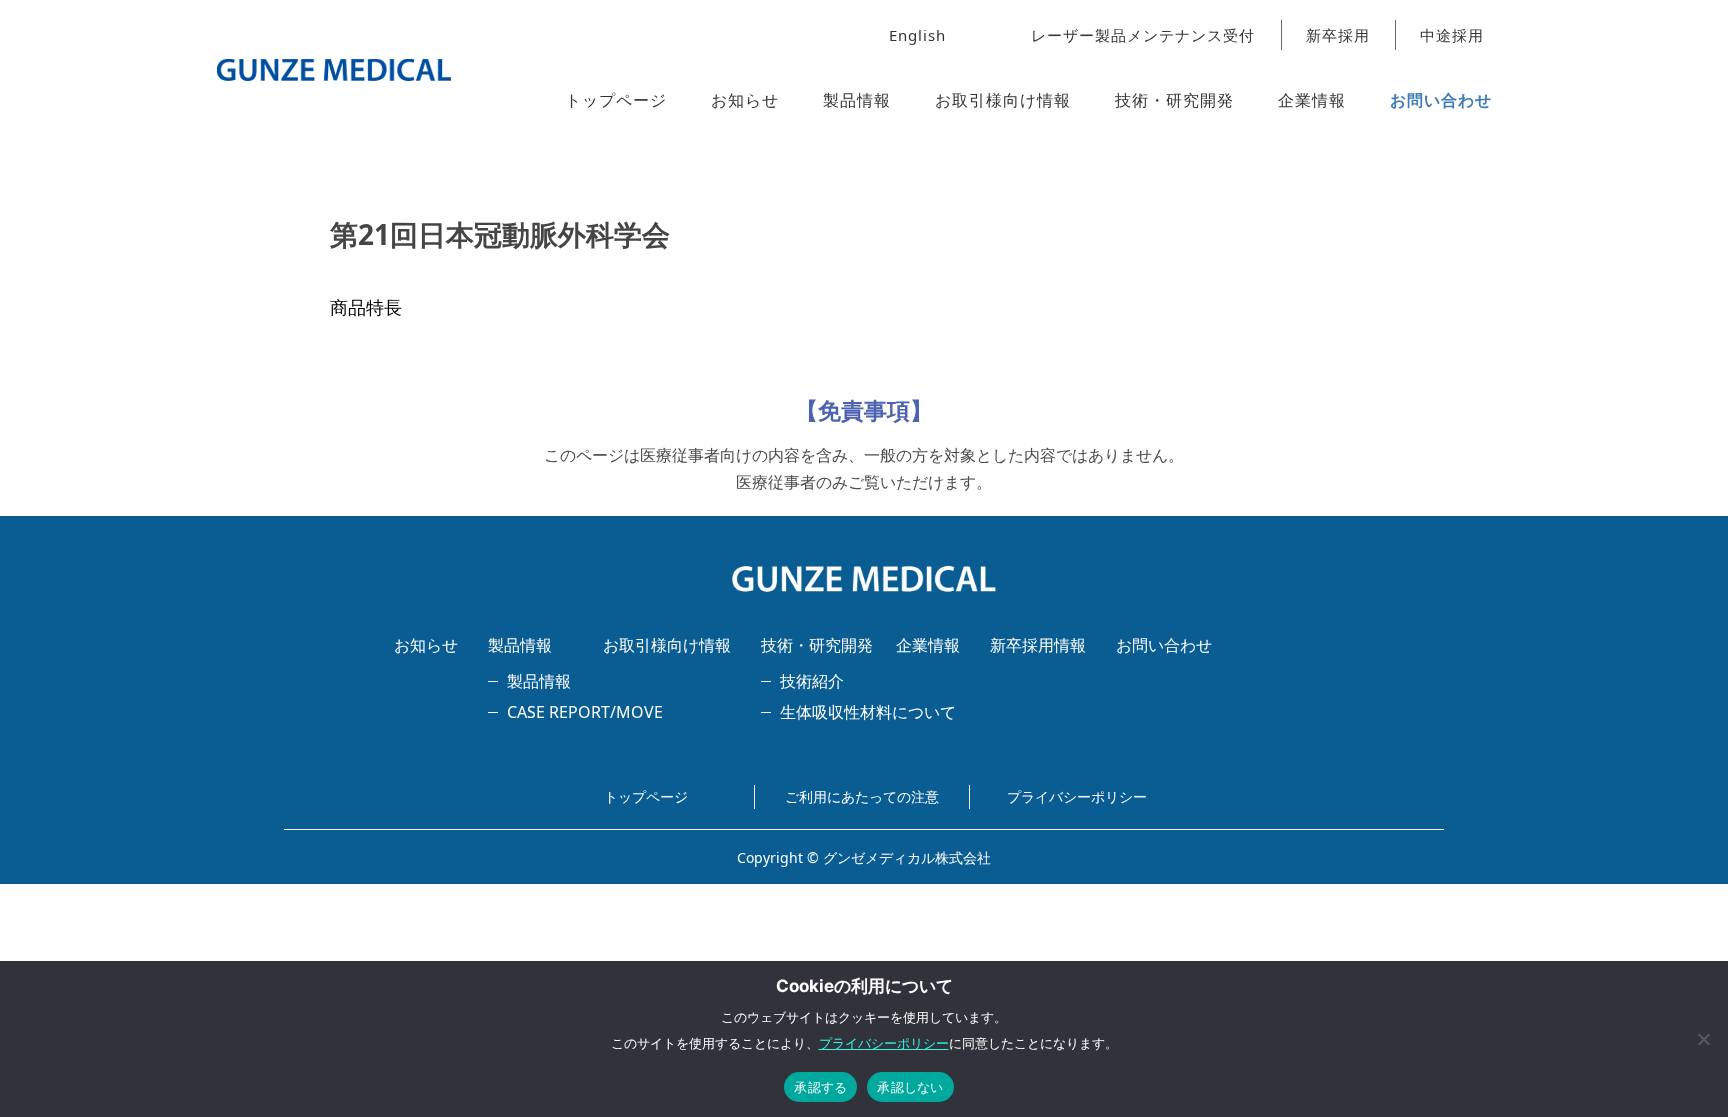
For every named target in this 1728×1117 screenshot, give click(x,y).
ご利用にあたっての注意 (862, 796)
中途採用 (1452, 35)
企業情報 (1312, 100)
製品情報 (857, 100)
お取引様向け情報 (1003, 100)
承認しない (910, 1087)
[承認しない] (1703, 1039)
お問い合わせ (1441, 100)
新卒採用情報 (1038, 645)
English (917, 35)
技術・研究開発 (1174, 100)
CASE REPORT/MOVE (585, 712)
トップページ (616, 100)
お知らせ (745, 100)
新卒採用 (1338, 35)
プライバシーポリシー (1077, 796)
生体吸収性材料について (868, 712)
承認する (820, 1087)
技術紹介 (812, 681)
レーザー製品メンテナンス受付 (1143, 35)
